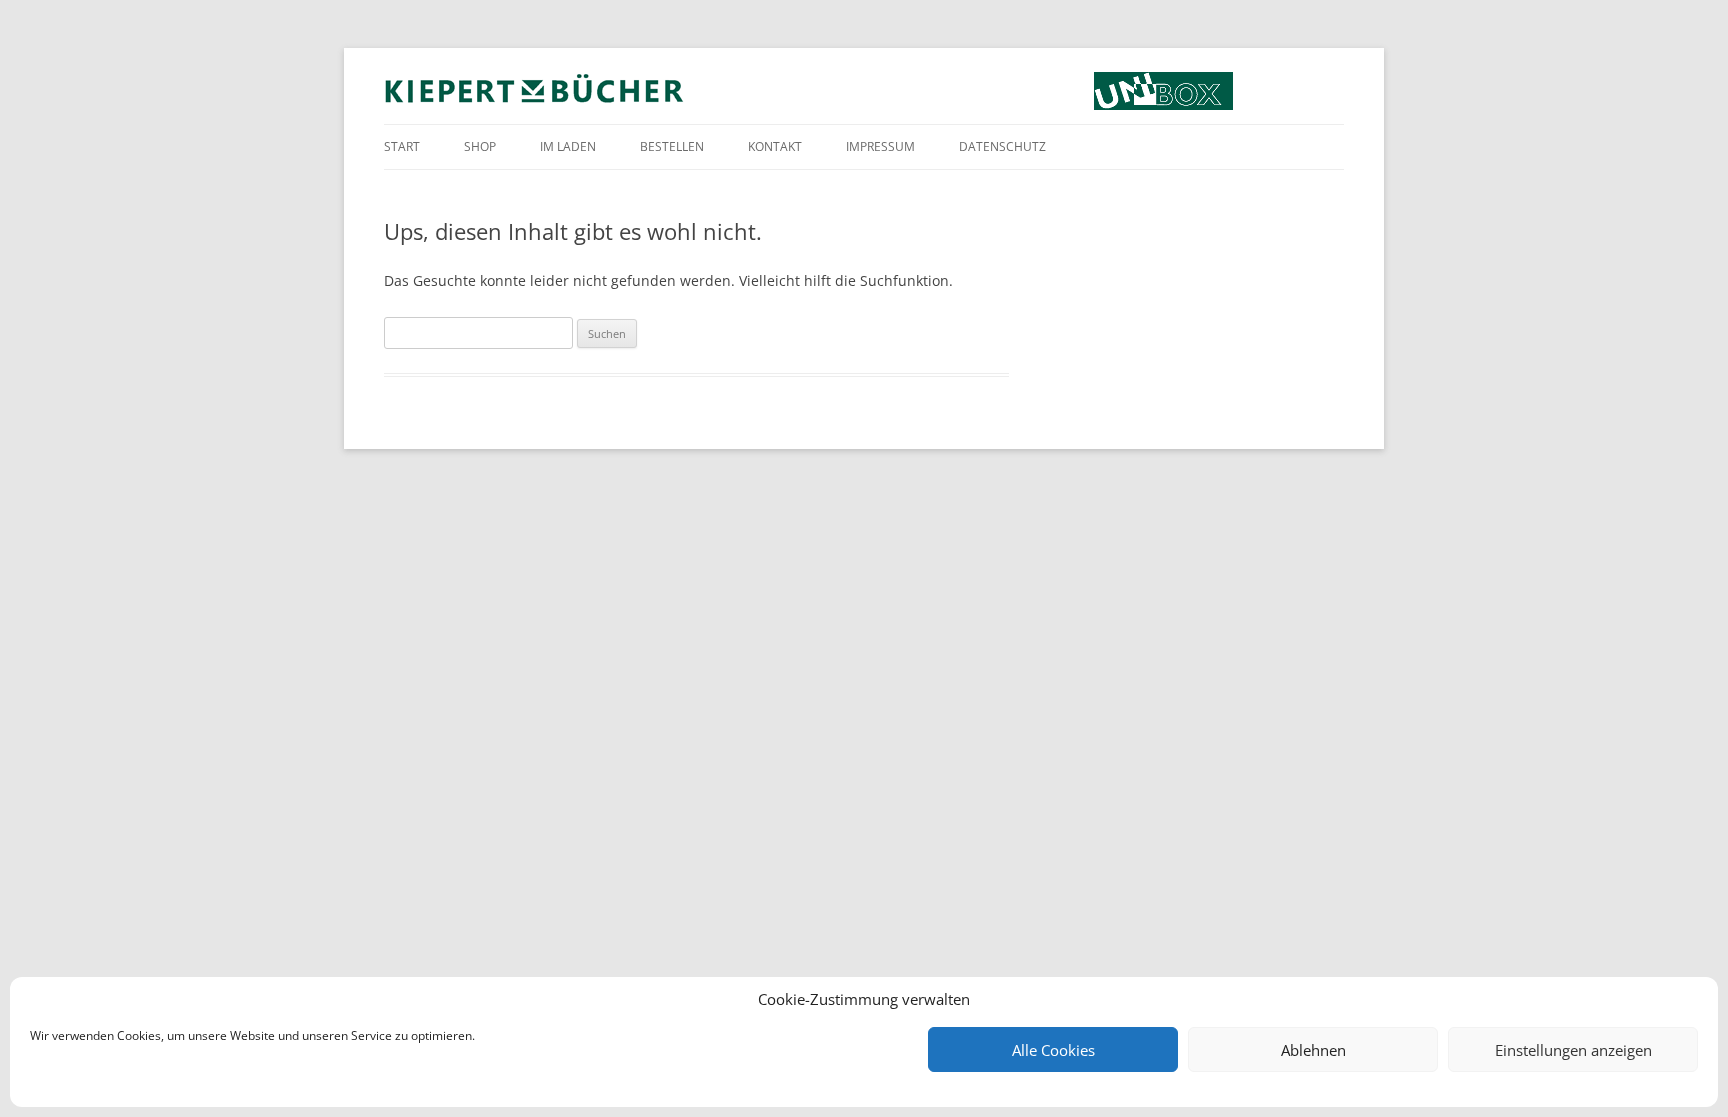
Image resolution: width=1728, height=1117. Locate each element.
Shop (480, 146)
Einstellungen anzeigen (1573, 1050)
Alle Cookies (1053, 1050)
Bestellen (672, 146)
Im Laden (568, 146)
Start (402, 146)
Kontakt (775, 146)
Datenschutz (1002, 146)
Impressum (880, 146)
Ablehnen (1313, 1050)
